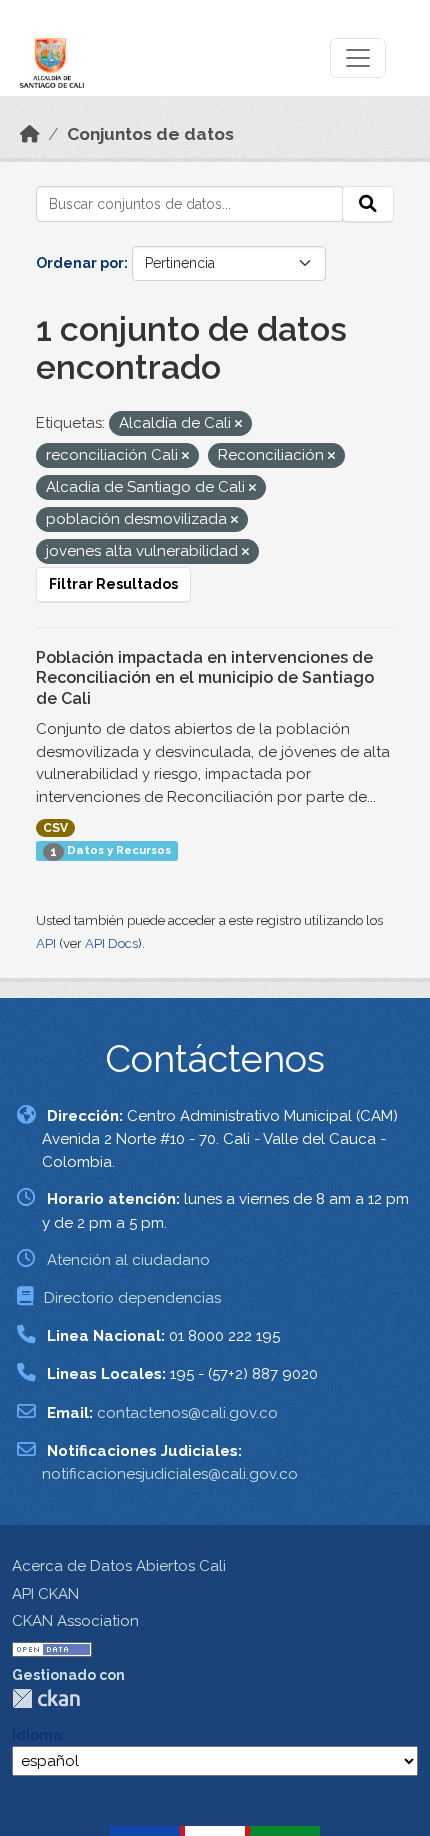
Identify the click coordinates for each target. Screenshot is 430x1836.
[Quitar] (238, 424)
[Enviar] (368, 204)
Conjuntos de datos (150, 134)
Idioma (37, 1735)
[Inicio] (30, 134)
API (46, 943)
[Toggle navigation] (358, 58)
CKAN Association (75, 1621)
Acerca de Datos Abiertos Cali (119, 1566)
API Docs (111, 943)
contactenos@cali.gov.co (187, 1413)
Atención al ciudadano (128, 1260)
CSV (55, 828)
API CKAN (45, 1594)
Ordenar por (80, 263)
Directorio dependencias (132, 1298)
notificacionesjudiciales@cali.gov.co (170, 1474)
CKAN (46, 1698)
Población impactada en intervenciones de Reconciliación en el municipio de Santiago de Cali (205, 678)
